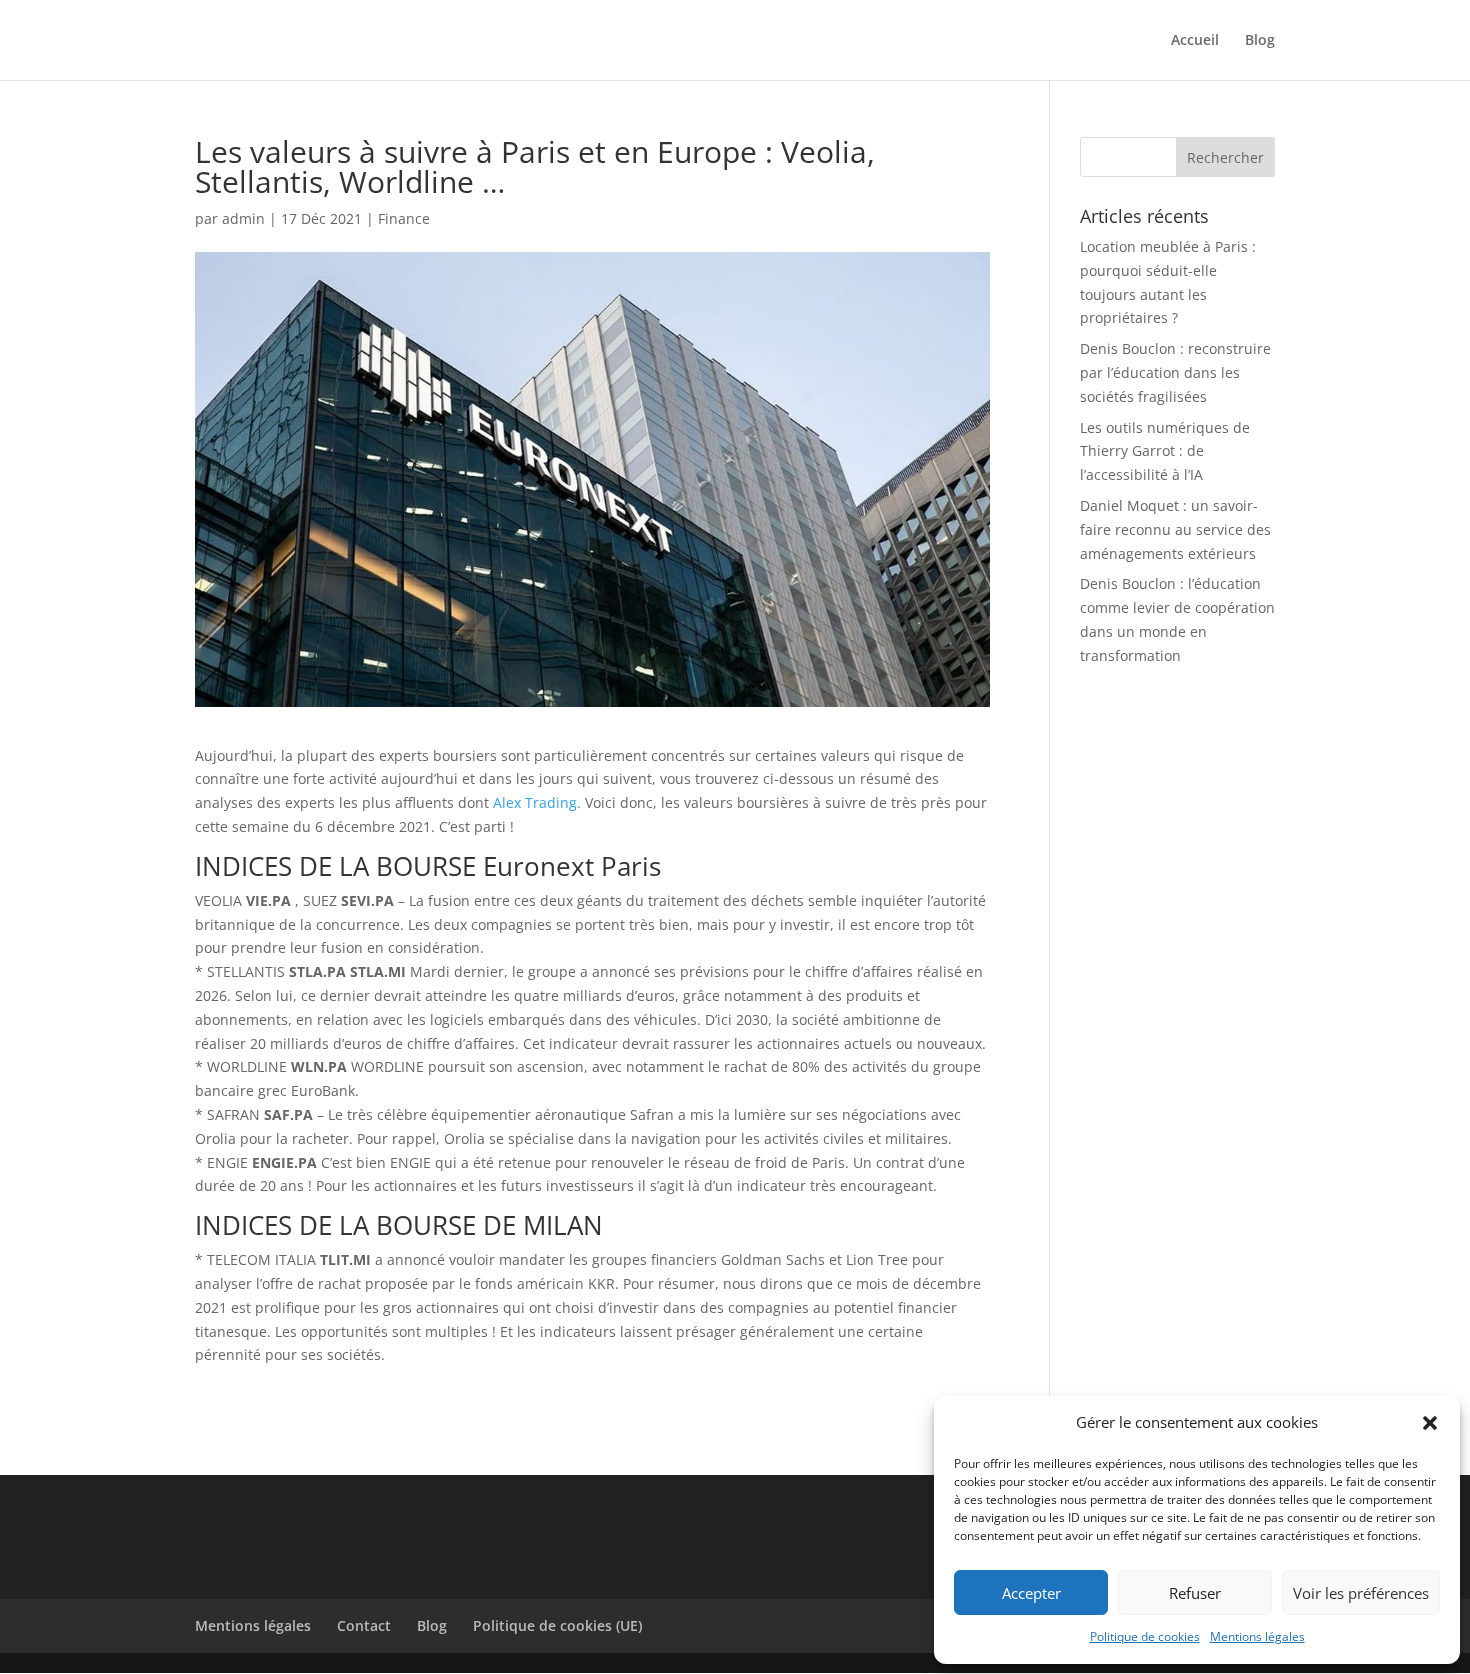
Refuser (1195, 1593)
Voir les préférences (1361, 1593)
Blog (1260, 41)
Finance (404, 218)
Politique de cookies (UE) (557, 1625)
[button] (1430, 1423)
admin (243, 218)
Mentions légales (1257, 1636)
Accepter (1031, 1593)
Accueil (1195, 41)
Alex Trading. (535, 802)
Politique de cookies (1145, 1636)
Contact (364, 1625)
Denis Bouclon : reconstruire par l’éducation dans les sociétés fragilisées (1175, 372)
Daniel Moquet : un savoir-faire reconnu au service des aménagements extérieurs (1175, 529)
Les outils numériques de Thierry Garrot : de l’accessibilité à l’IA (1165, 451)
